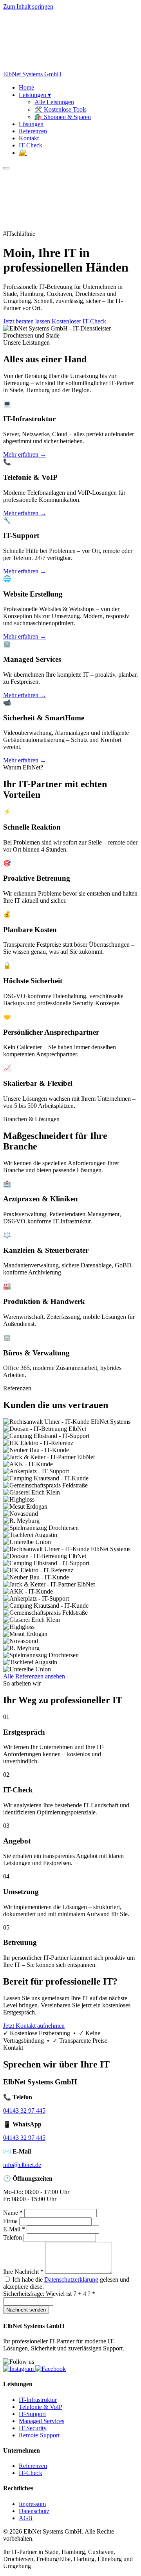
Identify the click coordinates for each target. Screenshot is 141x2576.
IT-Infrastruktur (38, 2400)
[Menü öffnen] (6, 168)
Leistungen (35, 95)
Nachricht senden (26, 2310)
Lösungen (31, 124)
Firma (10, 2221)
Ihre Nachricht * (23, 2272)
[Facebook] (51, 2369)
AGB (26, 2518)
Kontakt (29, 138)
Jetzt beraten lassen (27, 321)
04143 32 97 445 (24, 2111)
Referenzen (33, 131)
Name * (13, 2213)
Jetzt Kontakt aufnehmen (34, 2026)
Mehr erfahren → (25, 454)
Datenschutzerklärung (71, 2279)
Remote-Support (39, 2435)
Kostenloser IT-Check (79, 321)
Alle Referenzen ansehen (34, 1676)
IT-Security (33, 2428)
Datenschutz (34, 2511)
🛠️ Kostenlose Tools (61, 109)
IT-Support (32, 2414)
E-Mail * (14, 2229)
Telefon (13, 2237)
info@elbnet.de (22, 2165)
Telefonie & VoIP (41, 2407)
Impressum (32, 2504)
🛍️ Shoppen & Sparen (63, 117)
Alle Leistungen (54, 102)
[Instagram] (19, 2369)
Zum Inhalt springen (28, 6)
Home (26, 87)
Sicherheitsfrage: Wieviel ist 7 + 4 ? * (49, 2294)
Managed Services (42, 2421)
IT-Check (31, 145)
